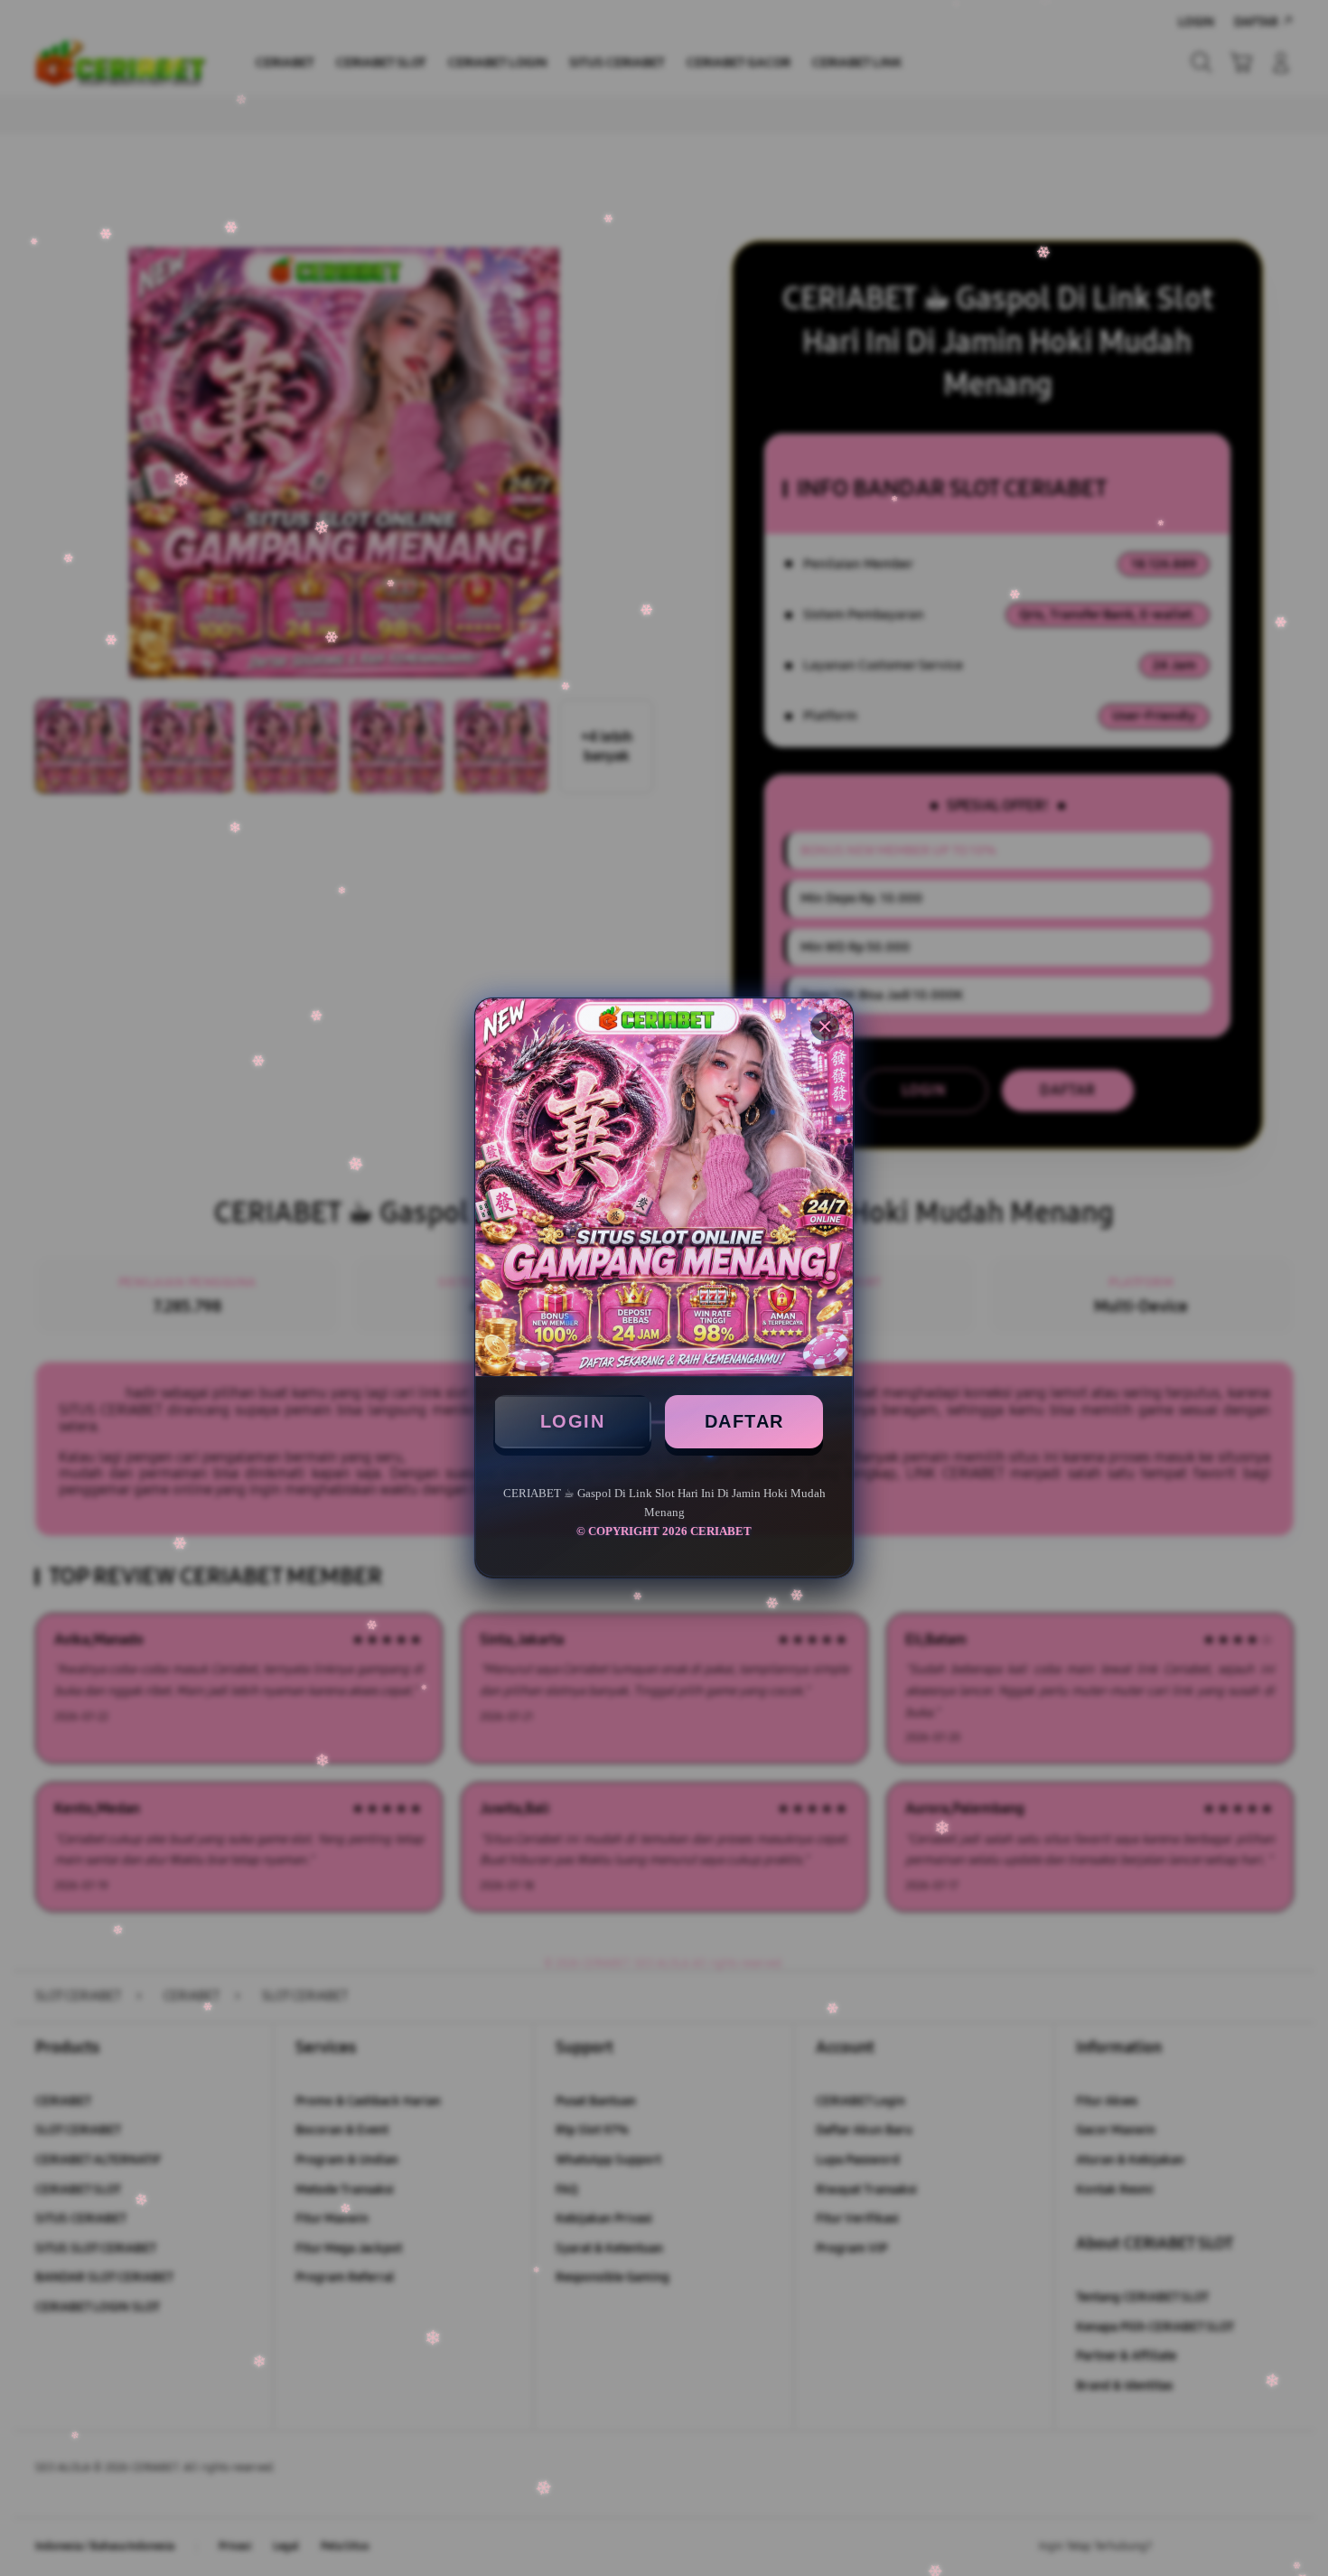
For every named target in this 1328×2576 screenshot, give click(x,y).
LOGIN (573, 1421)
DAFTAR (744, 1421)
